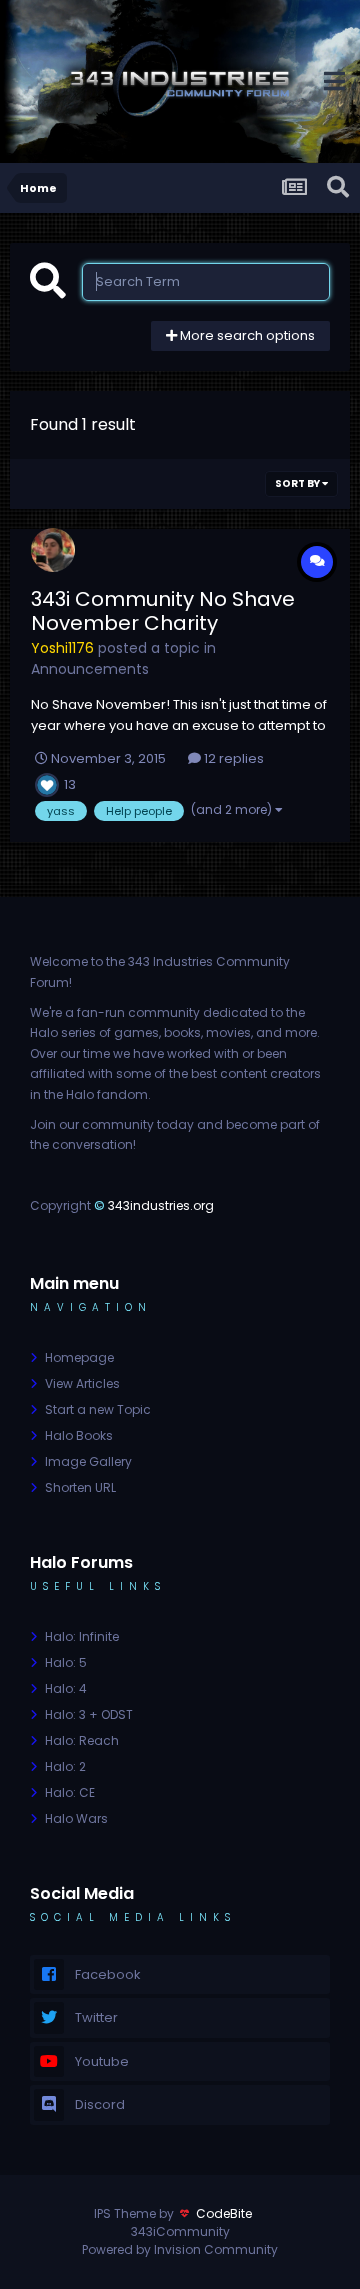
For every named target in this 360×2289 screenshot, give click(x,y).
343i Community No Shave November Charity (163, 611)
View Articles (82, 1383)
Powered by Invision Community (180, 2249)
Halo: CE (70, 1792)
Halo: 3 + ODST (89, 1714)
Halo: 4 (66, 1688)
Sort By (298, 483)
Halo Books (79, 1435)
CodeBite (224, 2213)
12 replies (232, 758)
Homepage (79, 1357)
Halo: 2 (65, 1766)
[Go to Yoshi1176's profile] (53, 550)
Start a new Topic (98, 1409)
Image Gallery (88, 1461)
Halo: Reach (82, 1740)
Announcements (90, 669)
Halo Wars (76, 1818)
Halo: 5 (66, 1662)
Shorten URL (80, 1487)
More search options (246, 335)
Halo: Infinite (82, 1636)
